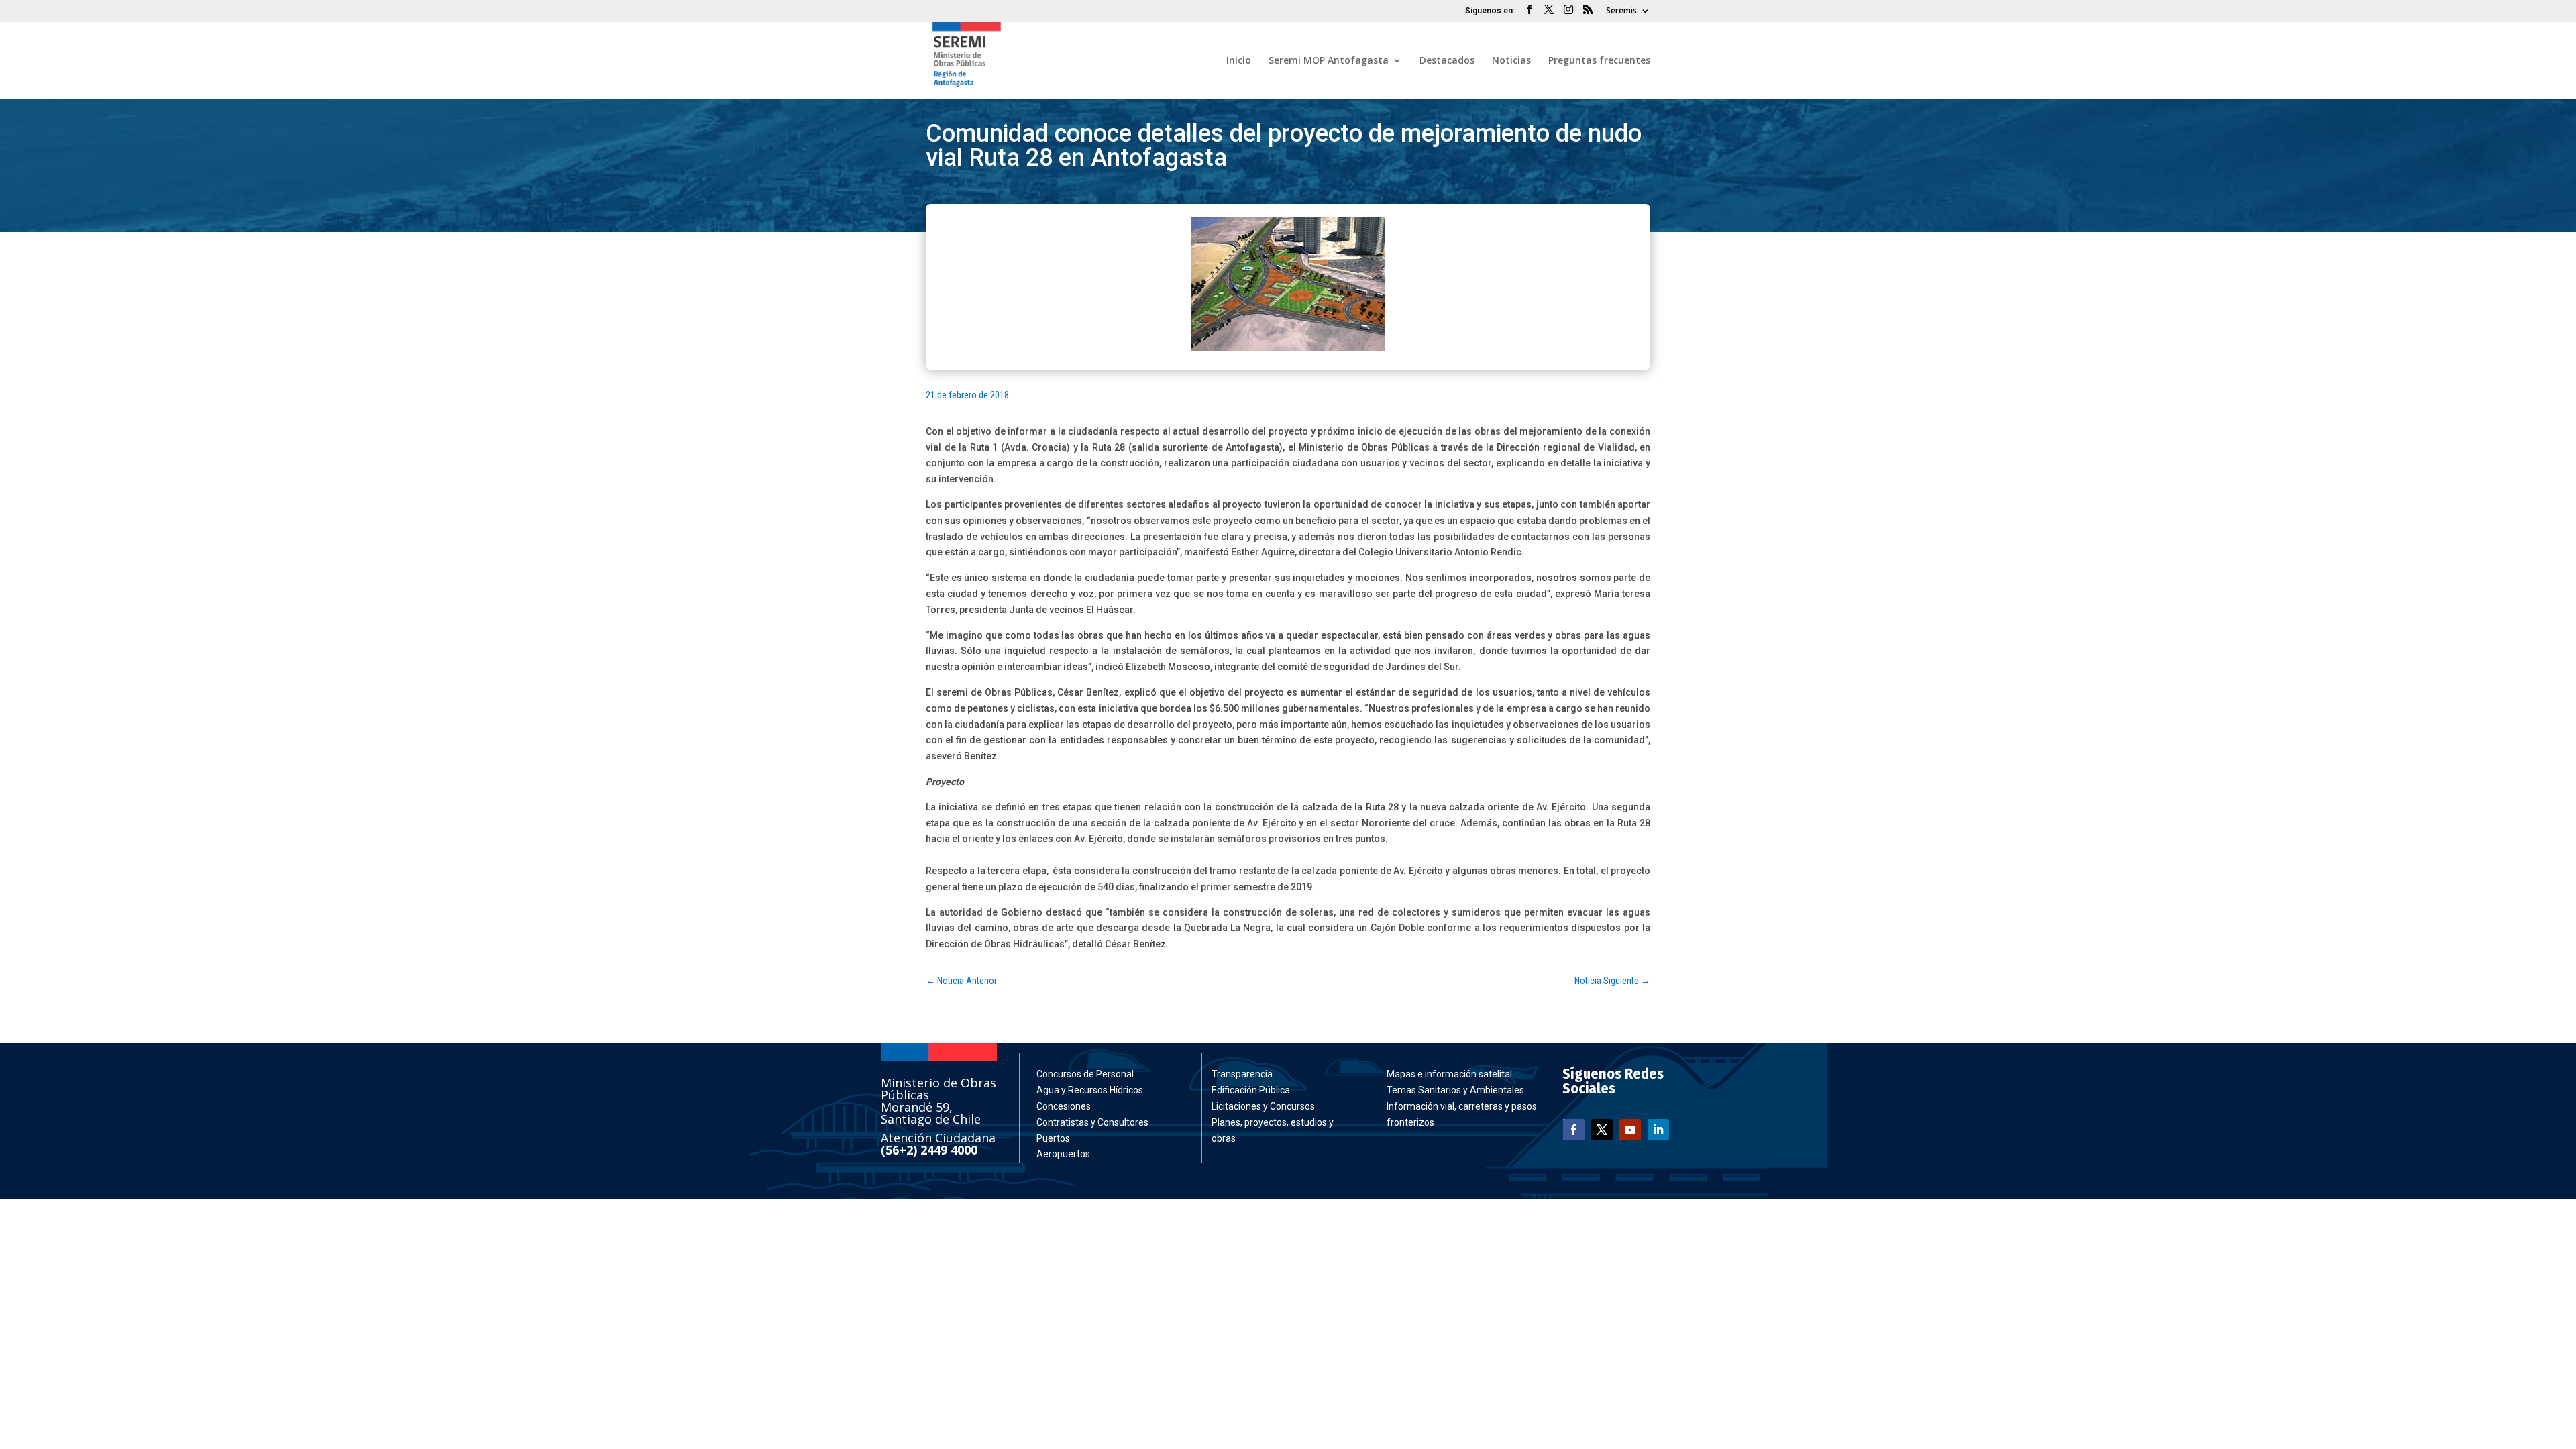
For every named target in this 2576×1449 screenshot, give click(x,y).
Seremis (1621, 11)
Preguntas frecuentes (1599, 61)
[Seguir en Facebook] (1574, 1130)
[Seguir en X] (1602, 1130)
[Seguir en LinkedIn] (1658, 1130)
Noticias (1511, 61)
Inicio (1239, 61)
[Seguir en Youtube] (1630, 1130)
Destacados (1447, 61)
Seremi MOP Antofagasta (1329, 61)
